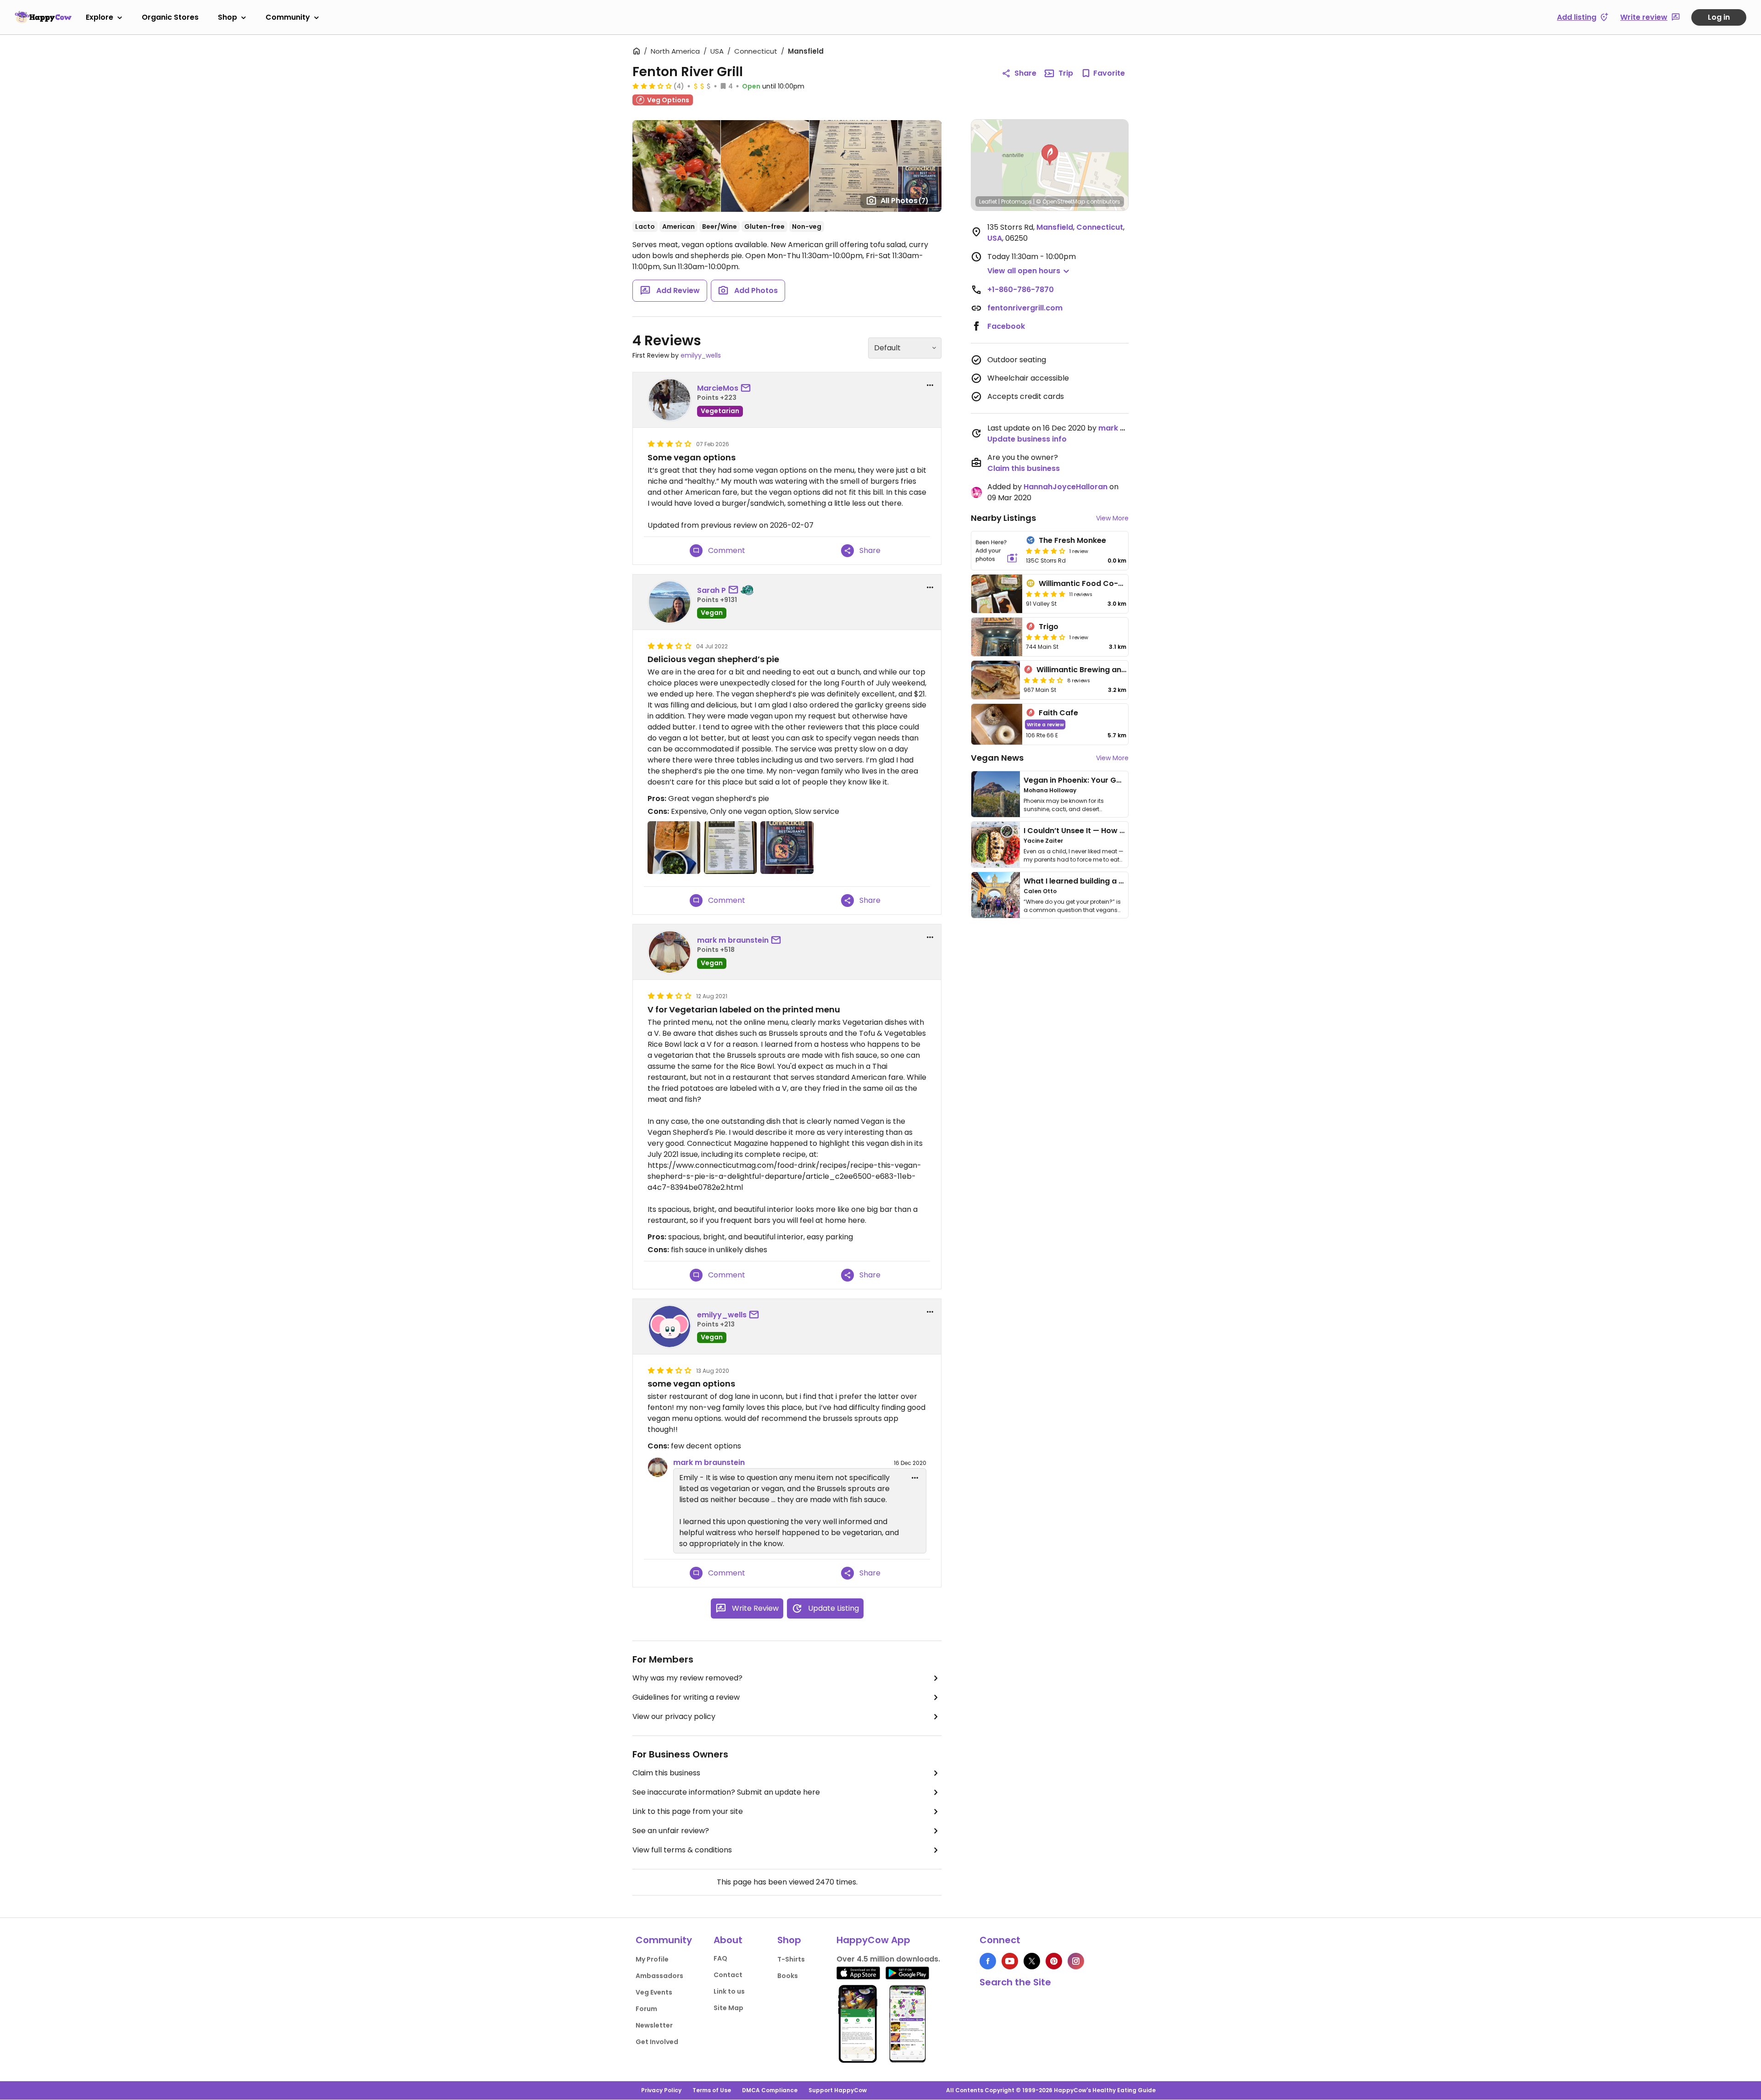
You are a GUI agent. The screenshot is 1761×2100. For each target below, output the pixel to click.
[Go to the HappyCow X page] (1032, 1961)
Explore (100, 17)
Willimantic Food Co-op (1083, 583)
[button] (1050, 155)
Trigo (1049, 627)
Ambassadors (659, 1976)
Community (288, 17)
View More (1112, 518)
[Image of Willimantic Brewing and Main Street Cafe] (996, 680)
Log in (1719, 17)
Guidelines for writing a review (686, 1697)
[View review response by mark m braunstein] (658, 1467)
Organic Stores (170, 17)
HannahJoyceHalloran (1066, 487)
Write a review (1045, 724)
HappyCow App (873, 1940)
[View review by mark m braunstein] (670, 952)
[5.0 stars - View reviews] (1046, 594)
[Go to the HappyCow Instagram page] (1076, 1961)
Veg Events (654, 1992)
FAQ (720, 1958)
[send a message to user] (748, 388)
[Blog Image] (996, 794)
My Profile (652, 1959)
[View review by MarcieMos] (670, 400)
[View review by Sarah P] (670, 602)
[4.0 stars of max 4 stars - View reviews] (1046, 637)
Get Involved (657, 2042)
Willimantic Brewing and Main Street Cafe (1114, 670)
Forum (646, 2009)
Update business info (1027, 439)
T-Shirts (791, 1959)
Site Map (728, 2008)
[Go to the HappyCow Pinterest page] (1054, 1961)
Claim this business (666, 1773)
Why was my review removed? (687, 1678)
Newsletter (654, 2025)
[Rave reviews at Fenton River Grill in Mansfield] (730, 848)
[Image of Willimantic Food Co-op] (997, 594)
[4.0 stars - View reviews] (1046, 551)
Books (788, 1976)
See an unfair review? (671, 1831)
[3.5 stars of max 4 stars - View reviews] (1043, 680)
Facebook (1006, 326)
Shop (227, 17)
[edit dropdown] (915, 1478)
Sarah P (712, 590)
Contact (728, 1975)
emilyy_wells (701, 355)
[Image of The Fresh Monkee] (997, 551)
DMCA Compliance (770, 2090)
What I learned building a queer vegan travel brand (1119, 881)
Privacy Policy (661, 2090)
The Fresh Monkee (1072, 540)
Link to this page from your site (688, 1811)
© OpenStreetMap (1060, 202)
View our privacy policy (674, 1716)
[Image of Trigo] (997, 637)
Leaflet (988, 202)
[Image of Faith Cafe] (997, 724)
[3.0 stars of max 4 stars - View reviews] (652, 86)
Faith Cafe (1058, 713)
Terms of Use (712, 2090)
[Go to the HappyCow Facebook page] (988, 1961)
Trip (1066, 73)
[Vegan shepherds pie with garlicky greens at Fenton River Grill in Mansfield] (674, 848)
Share (1025, 73)
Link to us (729, 1991)
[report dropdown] (930, 385)
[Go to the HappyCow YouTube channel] (1010, 1961)
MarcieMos (718, 388)
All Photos (905, 201)
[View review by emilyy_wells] (670, 1326)
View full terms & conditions (682, 1850)
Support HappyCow (838, 2090)
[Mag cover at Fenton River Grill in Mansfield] (787, 848)
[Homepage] (43, 17)
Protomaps (1016, 202)
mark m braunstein (733, 940)
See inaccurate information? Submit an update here (726, 1792)
